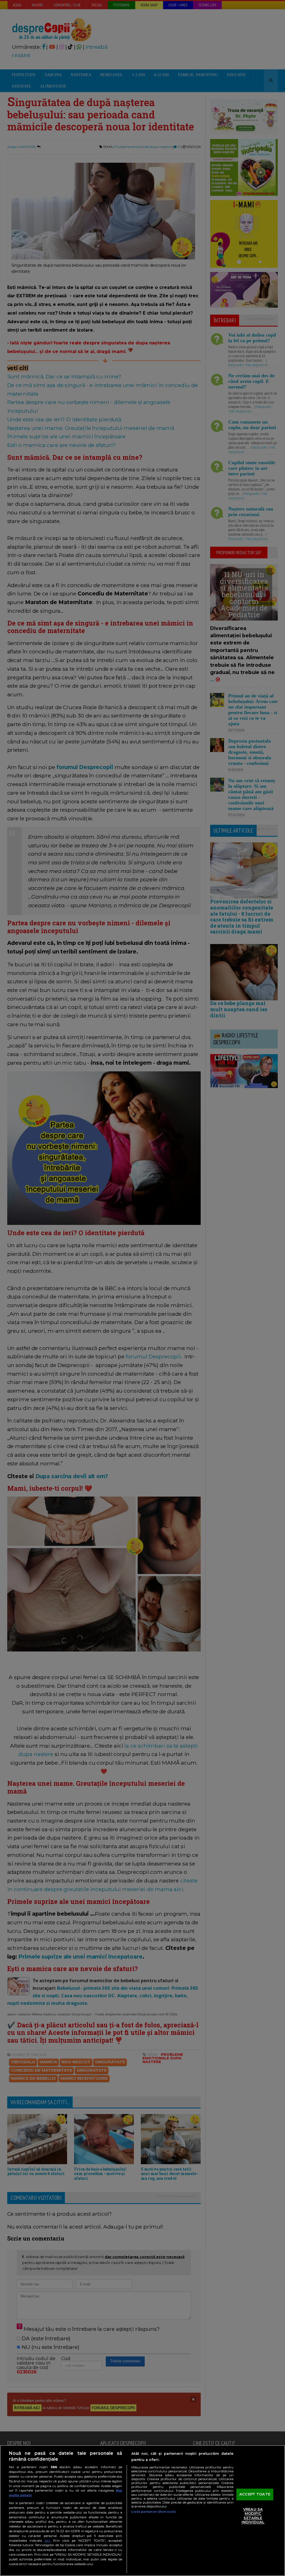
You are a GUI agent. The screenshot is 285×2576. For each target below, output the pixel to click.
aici (47, 2540)
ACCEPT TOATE (255, 2494)
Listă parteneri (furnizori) (153, 2512)
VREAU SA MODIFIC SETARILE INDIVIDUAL (253, 2516)
